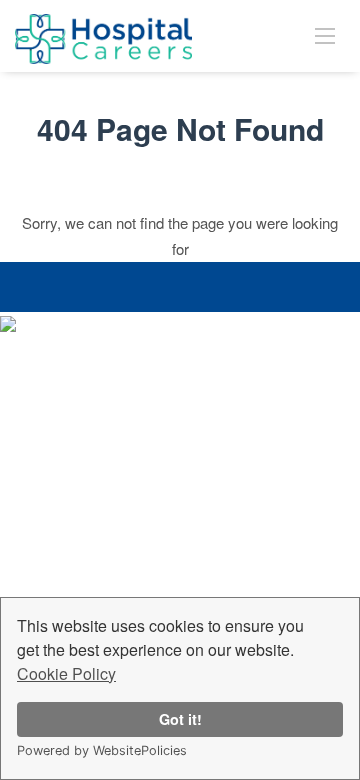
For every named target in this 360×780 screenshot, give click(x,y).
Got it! (180, 719)
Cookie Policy (66, 673)
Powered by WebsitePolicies (102, 750)
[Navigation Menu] (325, 35)
